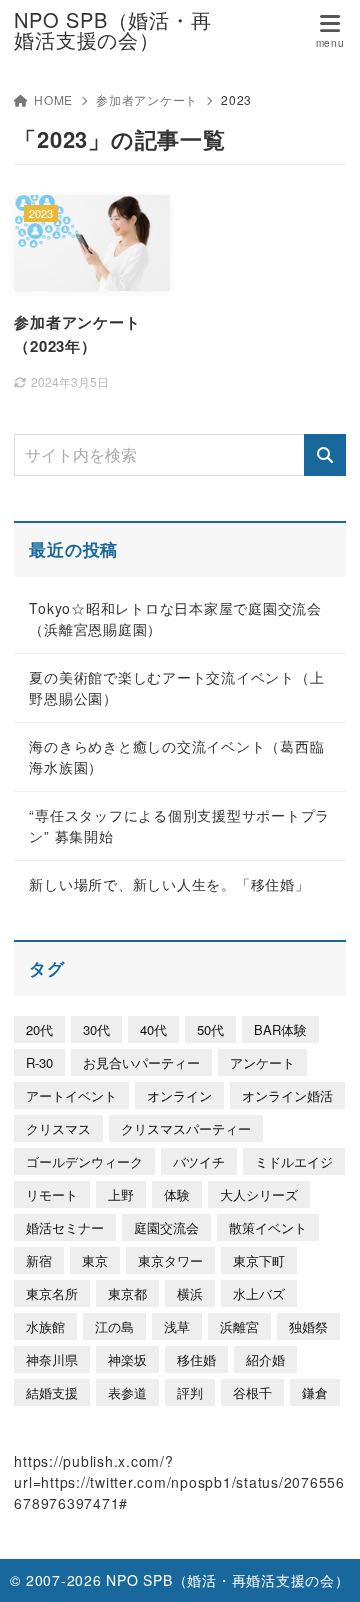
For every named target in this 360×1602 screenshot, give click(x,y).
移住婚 (196, 1359)
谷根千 (252, 1392)
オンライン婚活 (287, 1095)
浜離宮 (239, 1326)
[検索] (325, 455)
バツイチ (199, 1161)
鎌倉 (315, 1392)
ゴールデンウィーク (84, 1161)
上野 (121, 1194)
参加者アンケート (147, 99)
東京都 (127, 1293)
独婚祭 (308, 1326)
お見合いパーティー (141, 1062)
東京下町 (259, 1260)
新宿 (39, 1260)
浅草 (177, 1326)
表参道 (127, 1392)
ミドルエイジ (294, 1161)
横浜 (190, 1293)
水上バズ (259, 1293)
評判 (190, 1392)
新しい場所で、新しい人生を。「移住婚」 (169, 884)
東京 (95, 1260)
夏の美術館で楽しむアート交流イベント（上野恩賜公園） (176, 687)
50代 (210, 1029)
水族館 (45, 1326)
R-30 (39, 1062)
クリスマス (58, 1128)
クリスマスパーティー (186, 1128)
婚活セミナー (65, 1227)
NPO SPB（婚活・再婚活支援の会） (112, 30)
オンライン (179, 1095)
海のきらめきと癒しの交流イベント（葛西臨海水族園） (176, 756)
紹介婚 (265, 1359)
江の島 (114, 1326)
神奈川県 (52, 1359)
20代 (39, 1029)
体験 (177, 1194)
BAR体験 (280, 1029)
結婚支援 (52, 1392)
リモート (52, 1194)
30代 (96, 1029)
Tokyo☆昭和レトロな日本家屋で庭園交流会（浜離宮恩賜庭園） (175, 618)
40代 (153, 1029)
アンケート (262, 1062)
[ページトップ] (320, 1562)
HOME (53, 99)
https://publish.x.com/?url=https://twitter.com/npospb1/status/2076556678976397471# (179, 1482)
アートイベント (71, 1095)
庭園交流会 (166, 1227)
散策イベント (268, 1227)
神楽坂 (127, 1359)
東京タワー (170, 1260)
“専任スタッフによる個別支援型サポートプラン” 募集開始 (179, 825)
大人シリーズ (259, 1194)
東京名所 (52, 1293)
